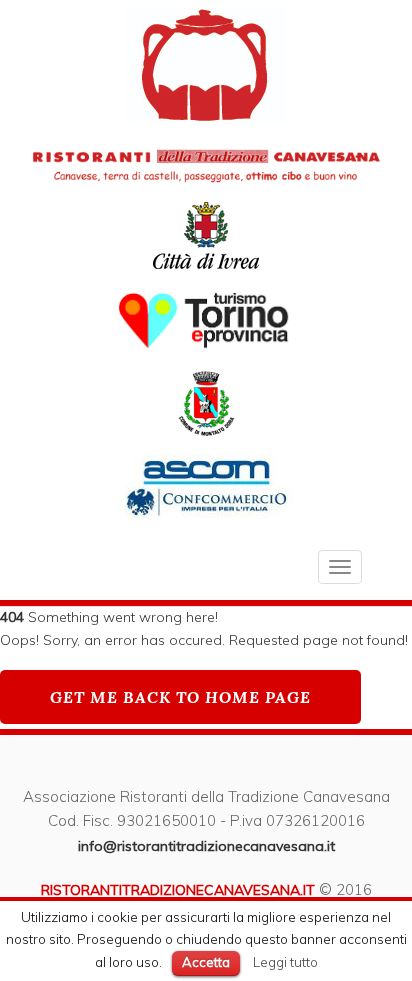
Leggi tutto (285, 962)
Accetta (206, 962)
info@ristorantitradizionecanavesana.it (206, 846)
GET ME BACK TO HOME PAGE (180, 697)
